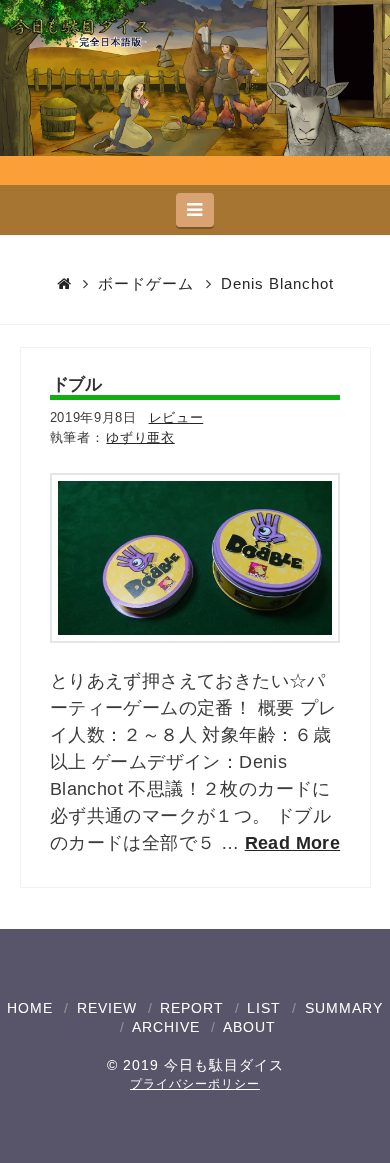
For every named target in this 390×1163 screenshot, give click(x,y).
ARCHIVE (166, 1027)
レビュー (176, 417)
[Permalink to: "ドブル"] (195, 558)
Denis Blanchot (277, 283)
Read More (293, 843)
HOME (30, 1008)
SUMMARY (344, 1008)
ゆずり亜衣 (140, 437)
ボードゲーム (146, 283)
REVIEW (107, 1008)
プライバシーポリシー (195, 1084)
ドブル (77, 383)
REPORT (192, 1008)
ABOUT (249, 1027)
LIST (264, 1008)
